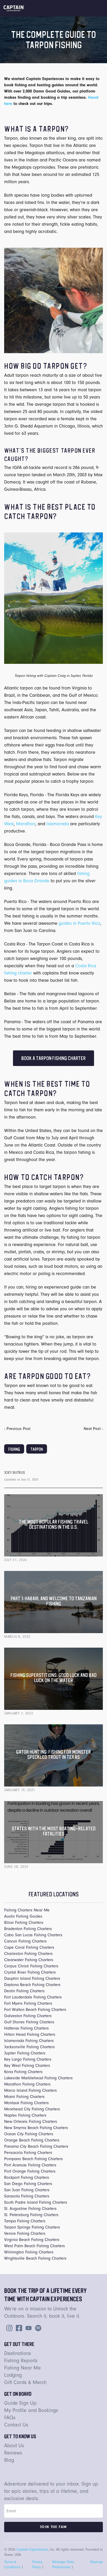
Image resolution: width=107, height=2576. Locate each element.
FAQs (10, 2418)
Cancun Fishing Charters (25, 1941)
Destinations (18, 2353)
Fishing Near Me (22, 2368)
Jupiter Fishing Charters (25, 2053)
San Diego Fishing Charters (28, 2184)
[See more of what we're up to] (18, 2328)
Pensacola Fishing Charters (28, 2153)
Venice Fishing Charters (25, 2233)
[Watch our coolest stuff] (28, 2328)
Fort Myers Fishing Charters (28, 2003)
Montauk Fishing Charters (26, 2103)
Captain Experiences (32, 2549)
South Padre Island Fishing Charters (36, 2202)
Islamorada (58, 824)
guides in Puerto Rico (79, 923)
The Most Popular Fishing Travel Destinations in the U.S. (54, 1524)
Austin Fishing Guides (23, 1916)
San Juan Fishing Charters (27, 2190)
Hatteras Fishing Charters (26, 2028)
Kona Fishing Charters (23, 2072)
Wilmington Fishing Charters (29, 2252)
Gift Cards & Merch (25, 2382)
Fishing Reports (21, 2361)
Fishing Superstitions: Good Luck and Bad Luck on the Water (53, 1678)
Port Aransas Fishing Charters (30, 2165)
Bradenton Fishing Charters (28, 1929)
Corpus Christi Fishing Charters (31, 1966)
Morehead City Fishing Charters (32, 2109)
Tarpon (37, 1449)
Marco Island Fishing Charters (31, 2090)
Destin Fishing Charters (24, 1991)
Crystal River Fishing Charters (30, 1972)
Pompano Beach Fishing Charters (34, 2159)
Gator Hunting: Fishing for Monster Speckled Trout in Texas (53, 1754)
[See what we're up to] (8, 2328)
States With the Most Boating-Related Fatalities (54, 1831)
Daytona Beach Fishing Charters (32, 1985)
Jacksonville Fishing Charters (29, 2047)
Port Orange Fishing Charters (30, 2171)
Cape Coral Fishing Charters (29, 1947)
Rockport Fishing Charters (27, 2177)
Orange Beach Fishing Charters (32, 2140)
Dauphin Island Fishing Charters (32, 1979)
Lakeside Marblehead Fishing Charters (38, 2078)
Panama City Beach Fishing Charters (36, 2146)
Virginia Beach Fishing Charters (32, 2240)
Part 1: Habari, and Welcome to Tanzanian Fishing (54, 1601)
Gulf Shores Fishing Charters (29, 2022)
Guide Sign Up (20, 2403)
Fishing (14, 1449)
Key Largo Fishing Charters (28, 2059)
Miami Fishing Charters (24, 2097)
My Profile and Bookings (31, 2410)
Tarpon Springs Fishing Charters (32, 2227)
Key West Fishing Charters (27, 2066)
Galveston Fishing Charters (28, 2016)
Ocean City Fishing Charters (29, 2134)
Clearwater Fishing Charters (29, 1960)
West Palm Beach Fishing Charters (35, 2246)
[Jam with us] (37, 2328)
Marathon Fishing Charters (27, 2084)
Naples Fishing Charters (25, 2115)
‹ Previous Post (17, 1429)
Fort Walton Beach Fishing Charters (35, 2010)
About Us (14, 2446)
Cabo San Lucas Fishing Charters (33, 1935)
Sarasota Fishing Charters (27, 2196)
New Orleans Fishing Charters (31, 2122)
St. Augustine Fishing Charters (30, 2209)
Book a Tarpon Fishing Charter (53, 1058)
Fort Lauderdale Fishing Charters (33, 1997)
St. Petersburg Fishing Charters (31, 2215)
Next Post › (93, 1429)
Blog (9, 2460)
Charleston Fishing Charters (28, 1954)
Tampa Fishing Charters (25, 2221)
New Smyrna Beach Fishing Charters (36, 2128)
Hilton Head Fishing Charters (30, 2034)
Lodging (13, 2375)
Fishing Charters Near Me (27, 1910)
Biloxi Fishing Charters (24, 1923)
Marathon (26, 824)
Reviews (13, 2453)
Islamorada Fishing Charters (29, 2041)
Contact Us (16, 2425)
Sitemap (96, 2562)
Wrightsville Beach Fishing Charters (35, 2258)
